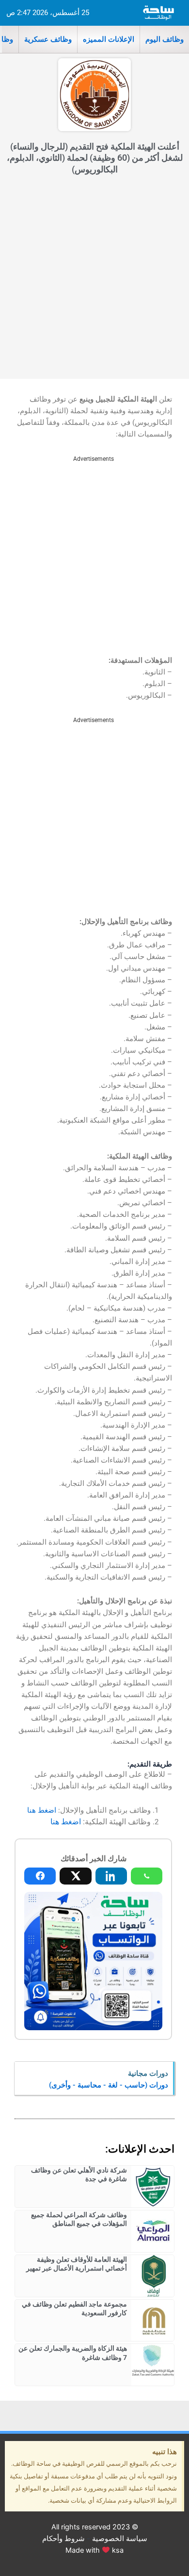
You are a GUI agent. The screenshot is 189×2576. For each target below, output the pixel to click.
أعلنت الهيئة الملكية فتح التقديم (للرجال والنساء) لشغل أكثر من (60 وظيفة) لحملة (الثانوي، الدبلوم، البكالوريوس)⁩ (95, 158)
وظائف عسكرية (48, 39)
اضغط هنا (42, 1810)
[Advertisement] (94, 279)
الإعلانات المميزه (109, 39)
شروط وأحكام (63, 2539)
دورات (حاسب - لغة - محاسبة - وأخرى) (109, 2085)
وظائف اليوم (165, 39)
